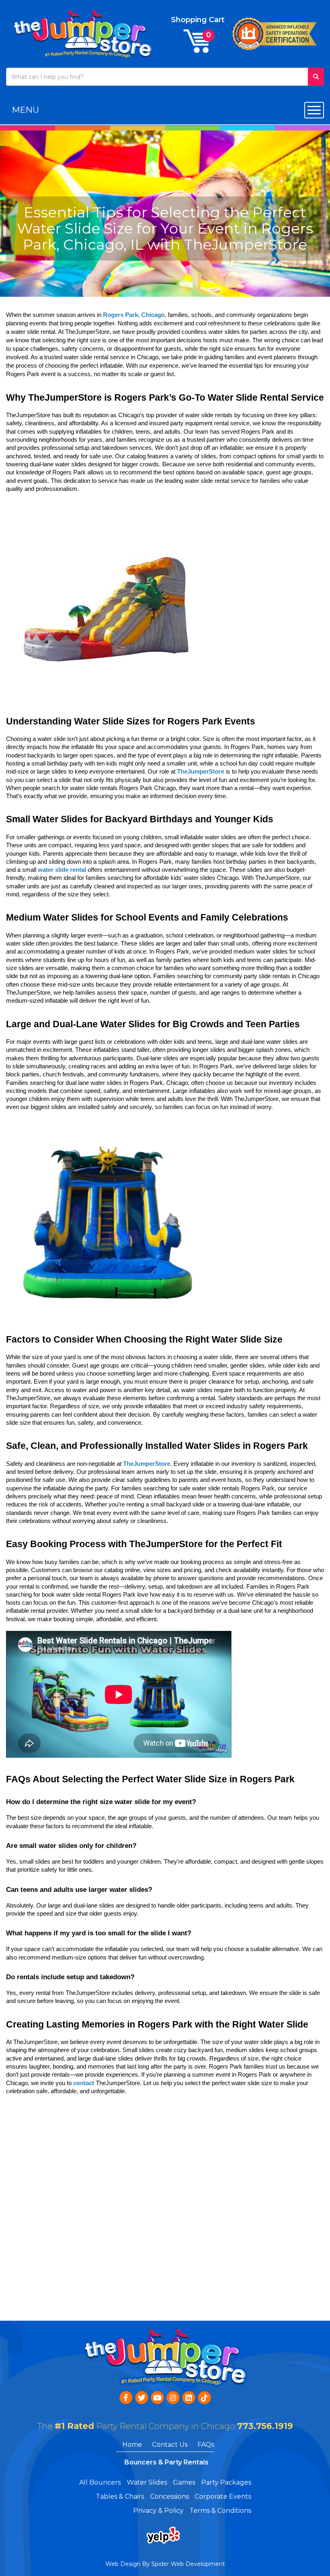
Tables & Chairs (120, 2496)
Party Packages (226, 2482)
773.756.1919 (265, 2426)
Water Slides (147, 2482)
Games (184, 2482)
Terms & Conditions (220, 2511)
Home (132, 2445)
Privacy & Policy (158, 2511)
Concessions (169, 2496)
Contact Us (170, 2445)
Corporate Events (223, 2496)
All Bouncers (100, 2482)
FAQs (206, 2445)
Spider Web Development (188, 2564)
